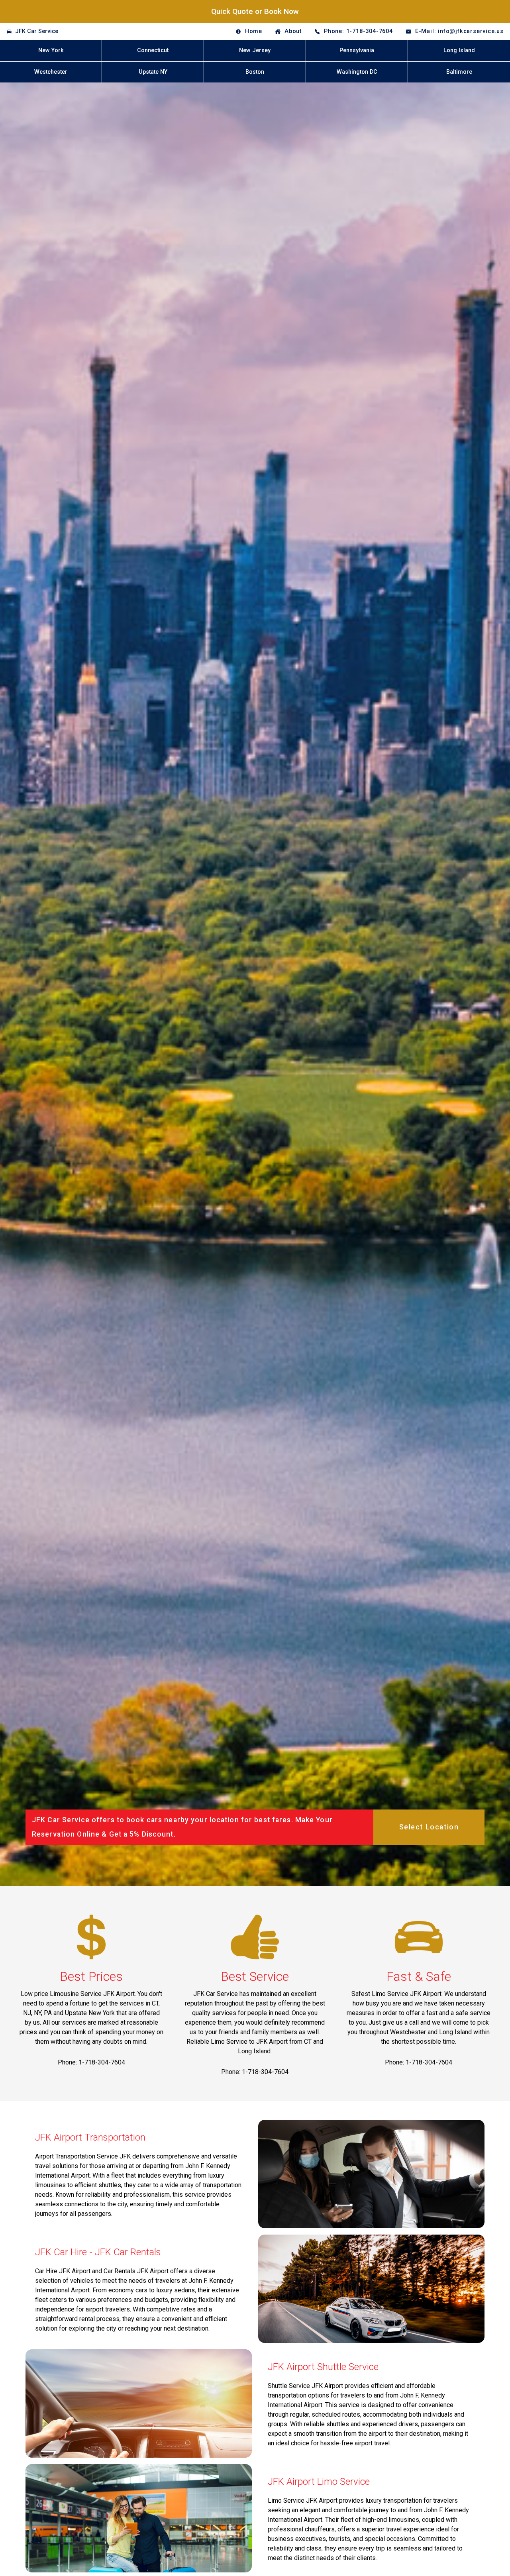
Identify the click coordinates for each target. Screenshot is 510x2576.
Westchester (51, 72)
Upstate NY (153, 72)
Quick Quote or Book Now (255, 11)
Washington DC (357, 72)
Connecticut (153, 50)
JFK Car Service (37, 31)
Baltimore (459, 72)
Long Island (459, 50)
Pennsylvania (357, 50)
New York (51, 50)
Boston (255, 72)
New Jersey (255, 50)
